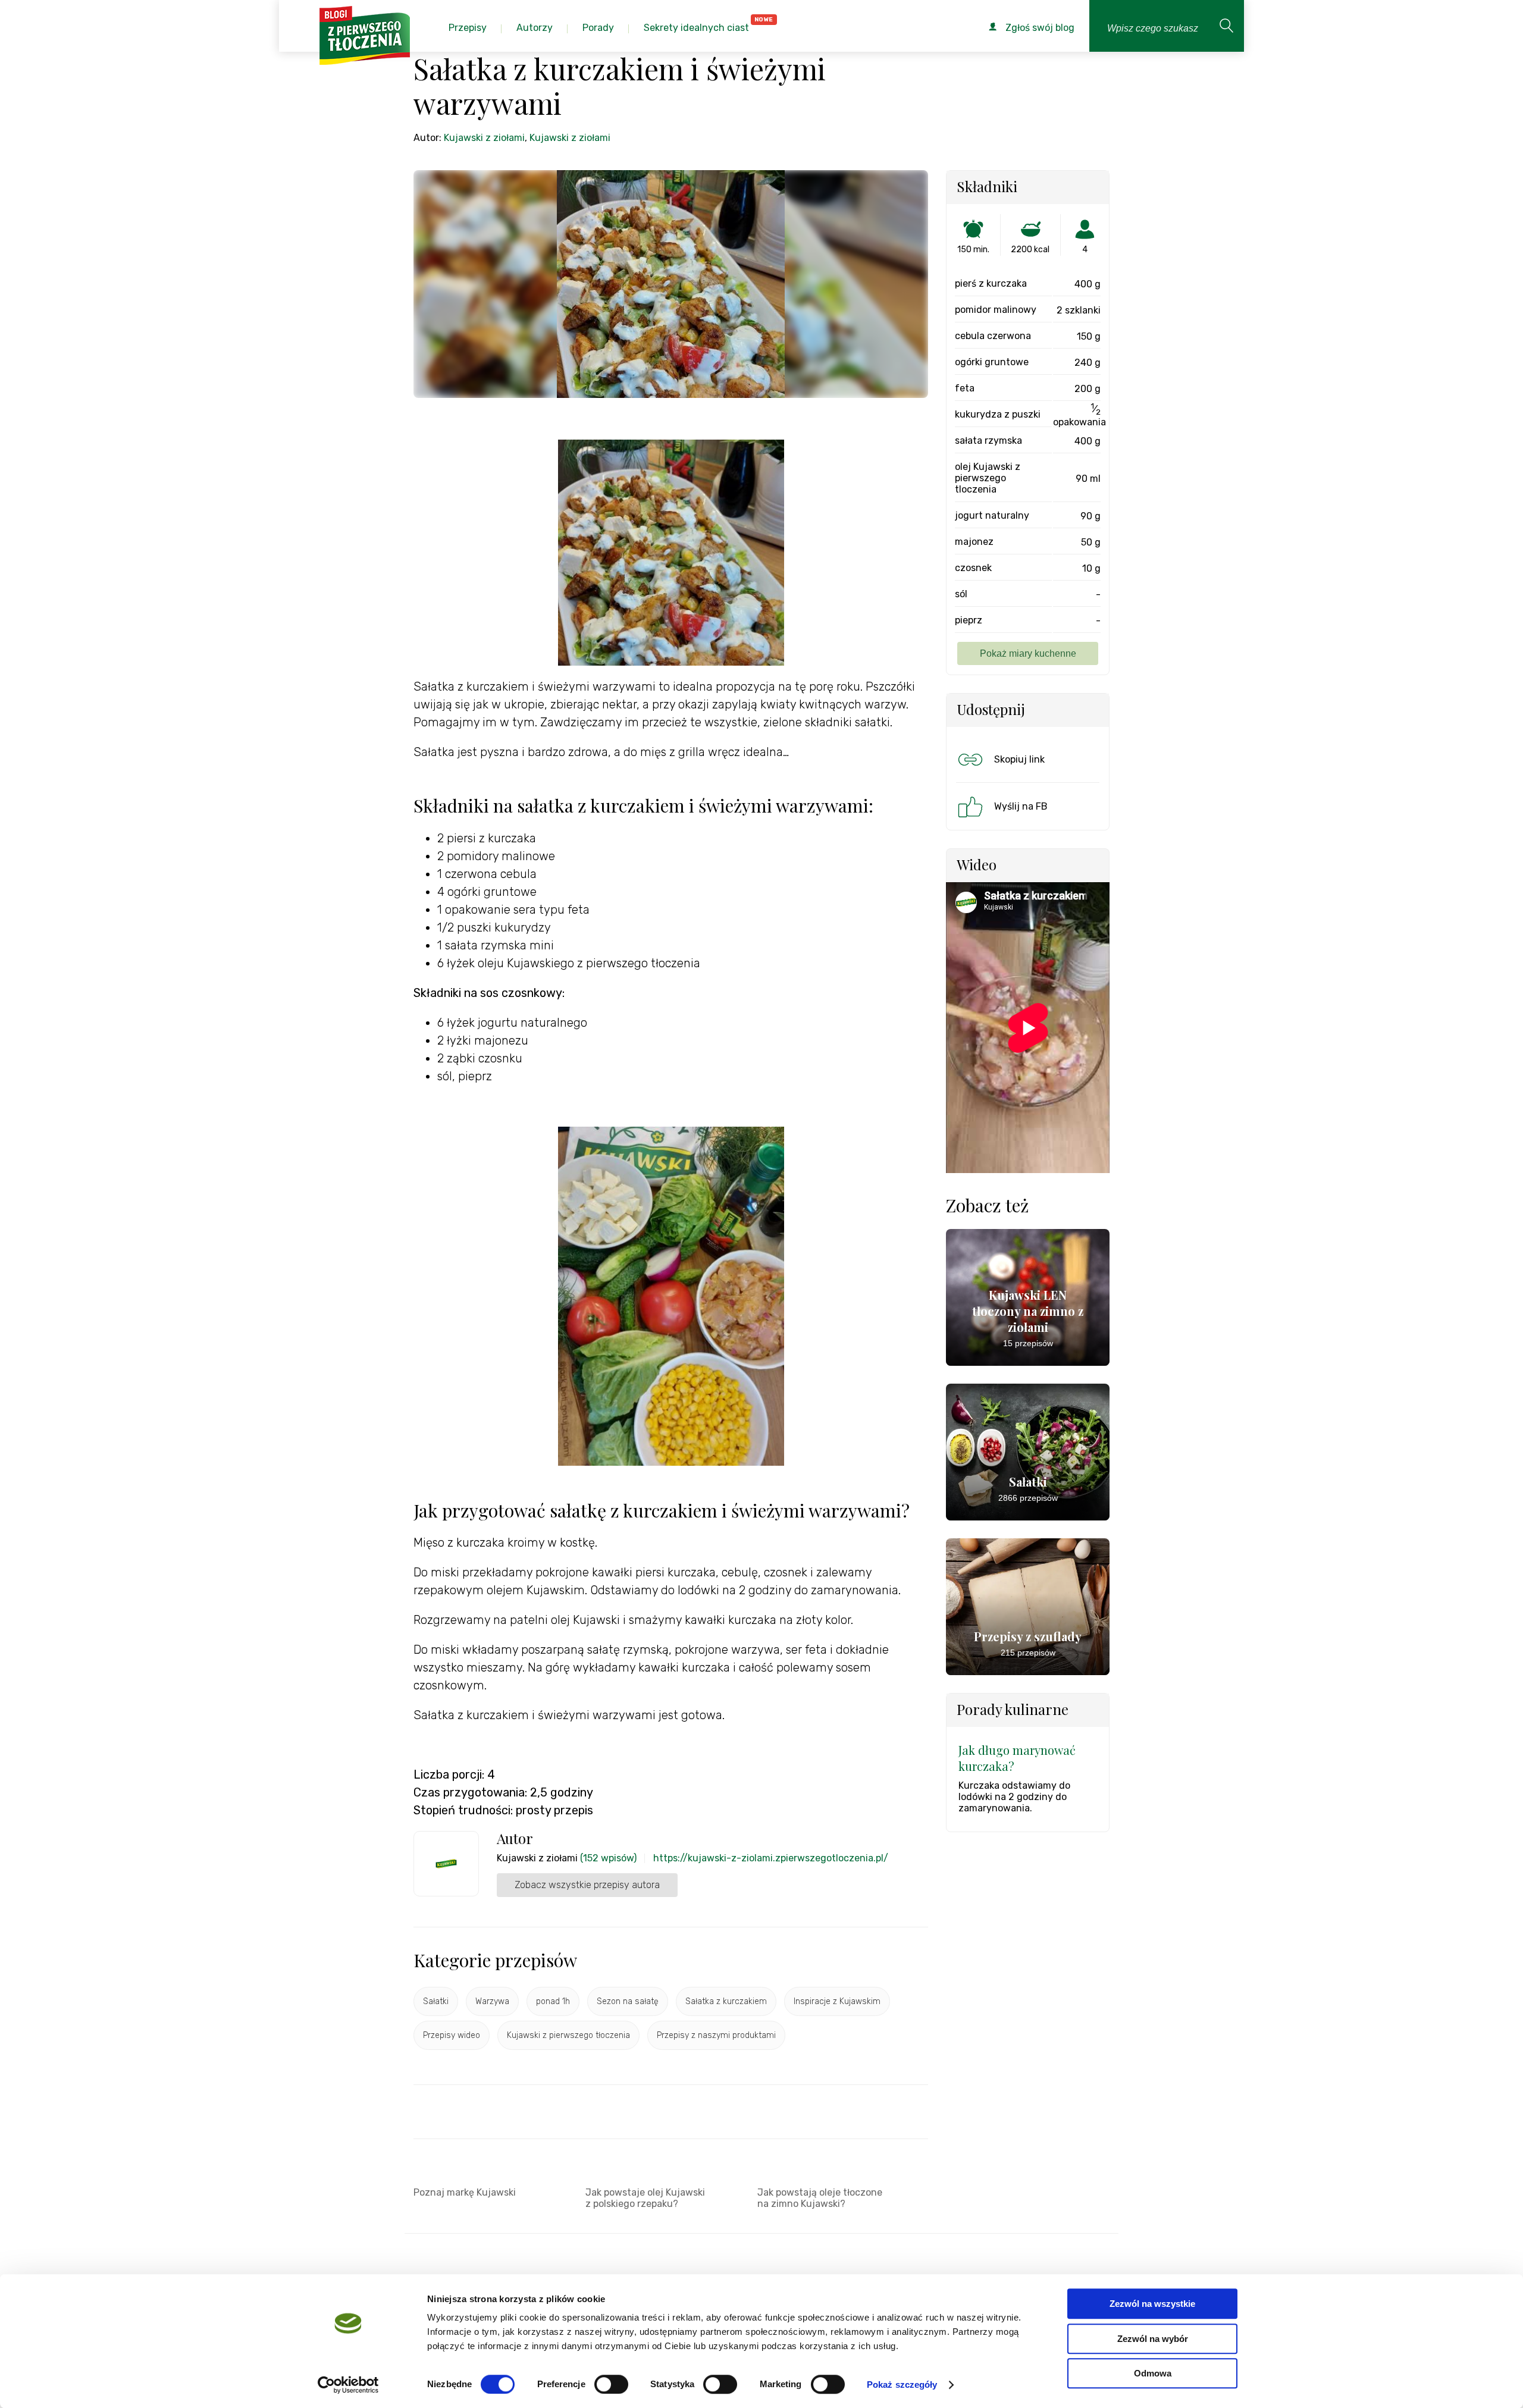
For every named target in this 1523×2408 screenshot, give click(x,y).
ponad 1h (553, 2001)
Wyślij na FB (1021, 806)
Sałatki (436, 2001)
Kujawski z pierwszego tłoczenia (568, 2035)
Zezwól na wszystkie (1152, 2304)
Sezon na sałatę (628, 2001)
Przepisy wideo (452, 2035)
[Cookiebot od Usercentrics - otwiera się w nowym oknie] (348, 2385)
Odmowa (1153, 2373)
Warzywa (492, 2001)
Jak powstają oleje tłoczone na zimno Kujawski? (820, 2198)
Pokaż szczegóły (902, 2385)
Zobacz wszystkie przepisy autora (587, 1885)
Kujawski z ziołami (484, 138)
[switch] (611, 2384)
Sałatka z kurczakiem (726, 2001)
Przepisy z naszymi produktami (716, 2035)
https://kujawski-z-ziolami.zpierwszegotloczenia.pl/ (771, 1858)
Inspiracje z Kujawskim (837, 2001)
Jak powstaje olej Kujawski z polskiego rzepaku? (645, 2198)
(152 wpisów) (608, 1858)
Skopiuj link (1019, 759)
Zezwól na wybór (1153, 2339)
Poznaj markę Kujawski (465, 2192)
